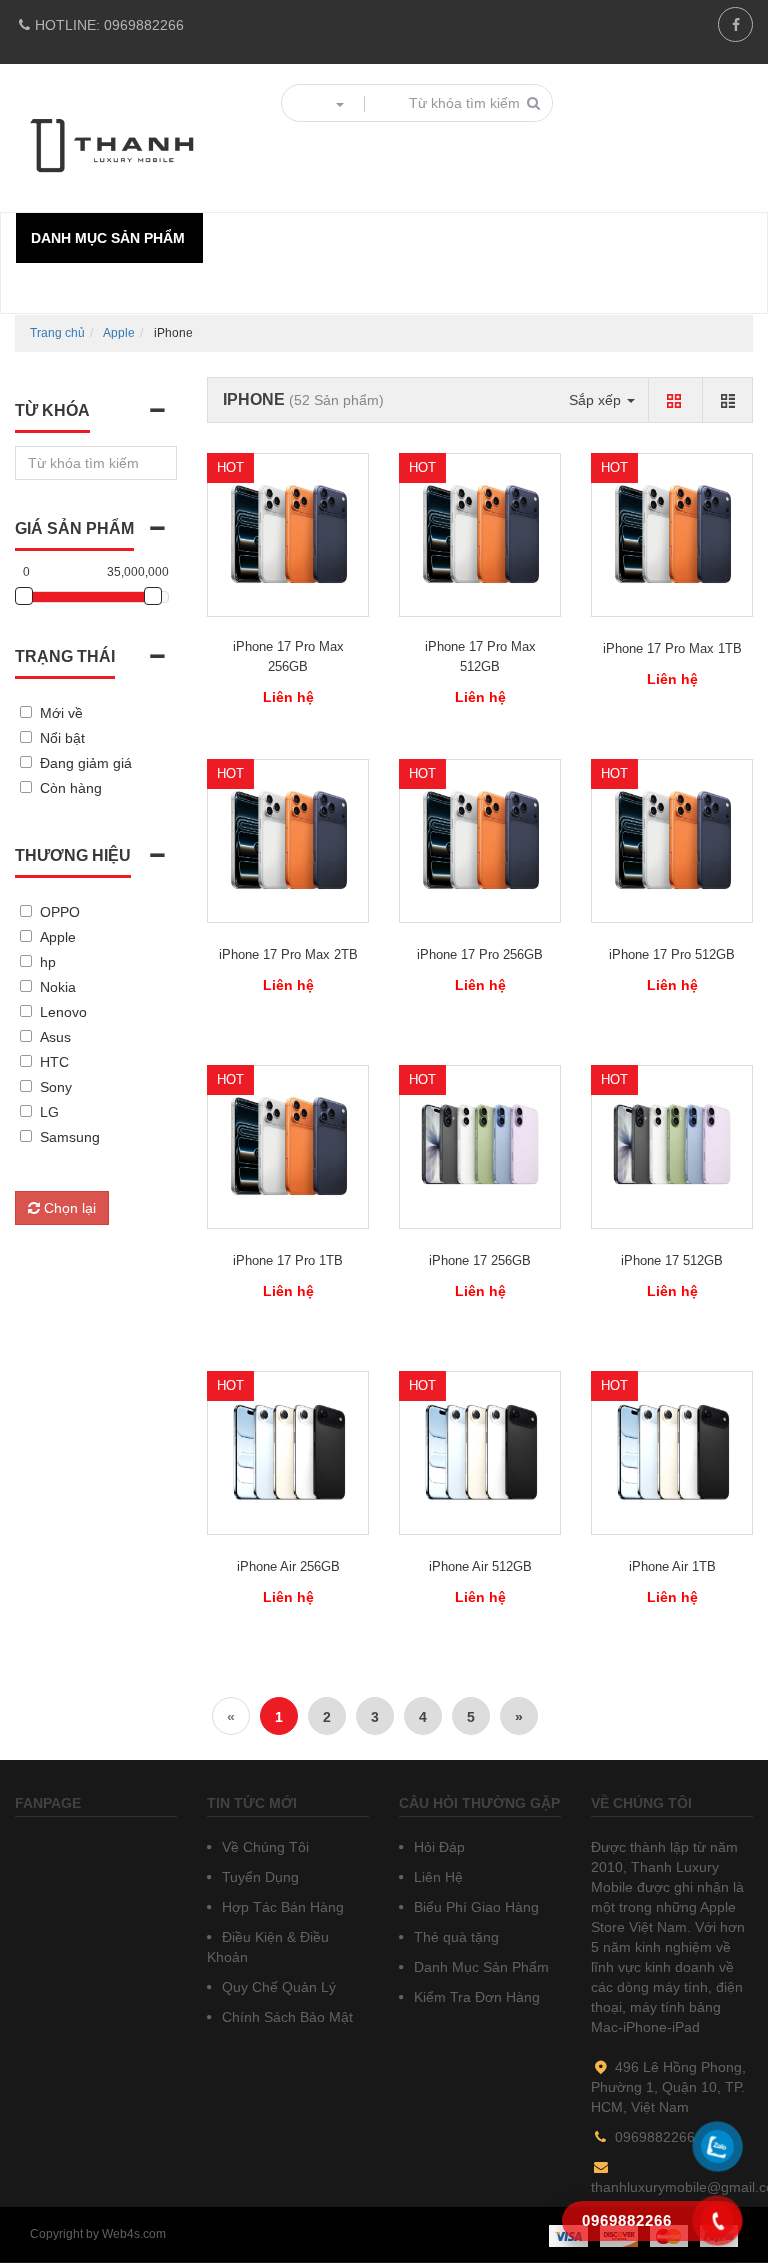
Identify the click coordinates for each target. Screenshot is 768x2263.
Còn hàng (71, 788)
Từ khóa (52, 410)
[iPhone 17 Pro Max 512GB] (480, 535)
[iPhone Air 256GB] (288, 1453)
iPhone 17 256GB (480, 1260)
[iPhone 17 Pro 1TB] (288, 1147)
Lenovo (63, 1012)
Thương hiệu (73, 855)
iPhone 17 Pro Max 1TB (672, 648)
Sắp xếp (597, 400)
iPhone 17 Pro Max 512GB (480, 656)
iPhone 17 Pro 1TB (288, 1260)
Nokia (58, 987)
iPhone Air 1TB (672, 1566)
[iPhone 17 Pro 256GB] (480, 841)
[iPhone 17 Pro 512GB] (672, 841)
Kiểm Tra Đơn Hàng (475, 1997)
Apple (119, 333)
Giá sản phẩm (74, 528)
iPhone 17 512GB (672, 1260)
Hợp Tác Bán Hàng (281, 1907)
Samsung (70, 1137)
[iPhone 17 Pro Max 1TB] (672, 535)
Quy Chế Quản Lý (277, 1987)
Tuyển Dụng (258, 1877)
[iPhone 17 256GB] (480, 1147)
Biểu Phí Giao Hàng (474, 1907)
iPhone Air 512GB (480, 1566)
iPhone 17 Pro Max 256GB (288, 656)
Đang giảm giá (86, 763)
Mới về (61, 713)
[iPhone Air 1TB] (672, 1453)
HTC (54, 1062)
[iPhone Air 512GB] (480, 1453)
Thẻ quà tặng (454, 1937)
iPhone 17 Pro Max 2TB (288, 954)
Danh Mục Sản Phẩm (479, 1967)
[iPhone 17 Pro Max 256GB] (288, 535)
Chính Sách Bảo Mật (285, 2017)
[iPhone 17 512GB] (672, 1147)
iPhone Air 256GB (288, 1566)
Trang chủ (57, 333)
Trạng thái (65, 656)
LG (49, 1112)
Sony (56, 1087)
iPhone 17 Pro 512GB (672, 954)
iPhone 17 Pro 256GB (480, 954)
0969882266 (109, 25)
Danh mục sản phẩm (108, 238)
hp (48, 962)
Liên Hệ (436, 1877)
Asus (55, 1037)
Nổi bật (62, 738)
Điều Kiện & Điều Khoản (268, 1947)
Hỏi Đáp (437, 1847)
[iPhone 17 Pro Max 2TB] (288, 841)
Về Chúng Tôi (263, 1847)
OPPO (60, 912)
